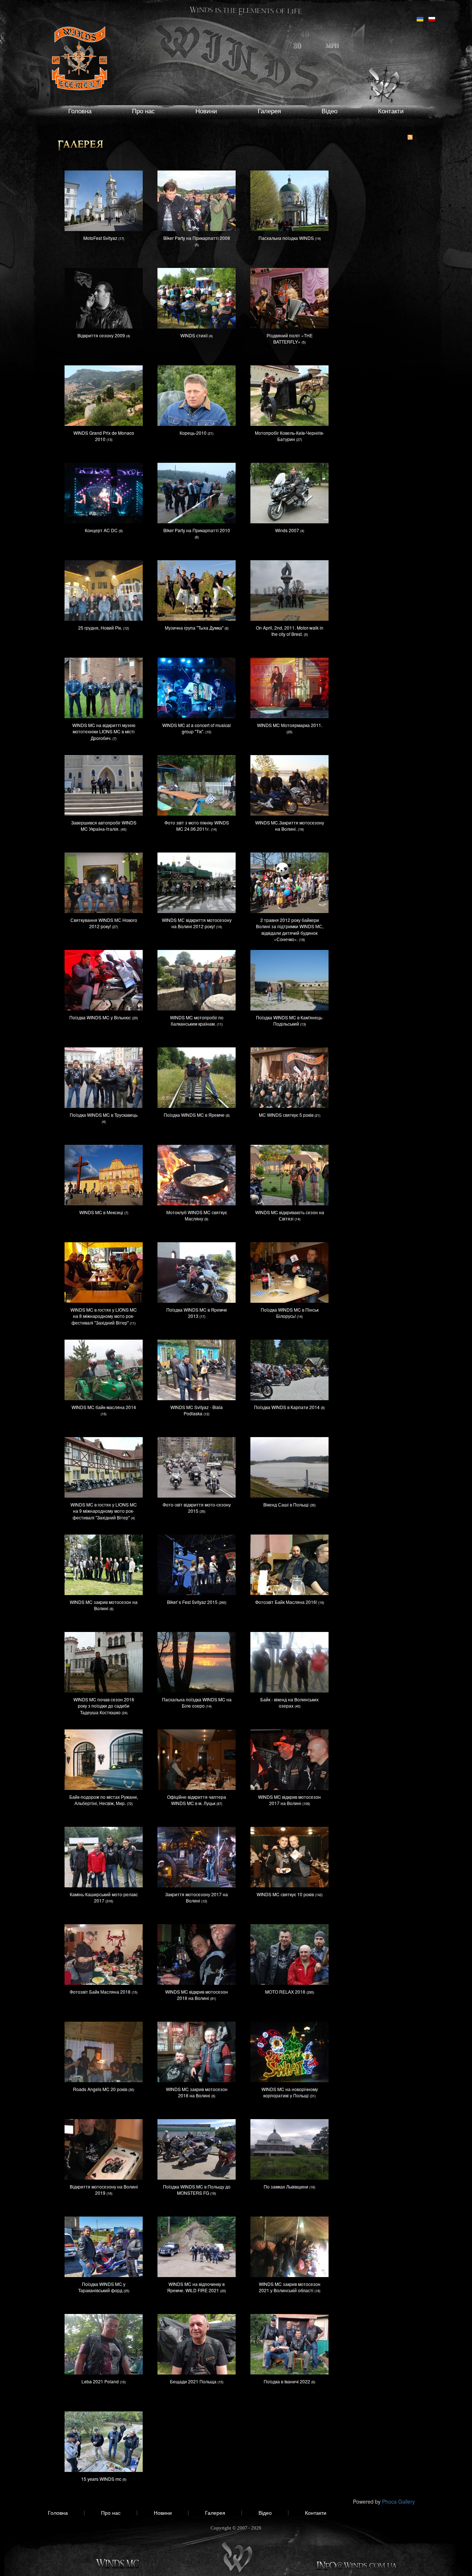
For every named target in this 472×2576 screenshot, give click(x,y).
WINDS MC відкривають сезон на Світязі (290, 1215)
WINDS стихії (194, 335)
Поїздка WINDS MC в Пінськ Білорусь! (290, 1313)
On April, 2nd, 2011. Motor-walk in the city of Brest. (290, 631)
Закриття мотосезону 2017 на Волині (197, 1897)
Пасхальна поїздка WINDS (286, 238)
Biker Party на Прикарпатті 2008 (197, 238)
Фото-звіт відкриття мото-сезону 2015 (197, 1508)
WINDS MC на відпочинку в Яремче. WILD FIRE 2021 (196, 2287)
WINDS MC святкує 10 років (285, 1894)
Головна (80, 111)
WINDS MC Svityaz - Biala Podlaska (197, 1410)
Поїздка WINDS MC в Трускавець (104, 1115)
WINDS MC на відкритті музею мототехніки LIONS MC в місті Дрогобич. (104, 731)
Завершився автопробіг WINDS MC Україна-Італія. (104, 826)
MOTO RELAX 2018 (285, 1992)
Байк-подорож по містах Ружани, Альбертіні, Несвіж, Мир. (104, 1800)
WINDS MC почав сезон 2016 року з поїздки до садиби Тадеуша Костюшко (104, 1706)
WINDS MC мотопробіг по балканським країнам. (197, 1020)
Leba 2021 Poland (100, 2381)
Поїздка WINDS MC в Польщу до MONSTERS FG (197, 2190)
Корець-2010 (193, 433)
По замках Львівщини (286, 2186)
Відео (329, 111)
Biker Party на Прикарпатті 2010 (197, 530)
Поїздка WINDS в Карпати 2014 (287, 1407)
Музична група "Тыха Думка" (194, 628)
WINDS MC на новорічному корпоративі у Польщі (290, 2092)
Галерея (269, 111)
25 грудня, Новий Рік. (100, 628)
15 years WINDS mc (101, 2479)
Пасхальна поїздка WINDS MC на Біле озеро (197, 1702)
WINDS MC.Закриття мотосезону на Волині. (290, 826)
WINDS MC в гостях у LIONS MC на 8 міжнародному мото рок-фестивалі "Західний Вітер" (104, 1316)
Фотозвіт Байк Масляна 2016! (286, 1602)
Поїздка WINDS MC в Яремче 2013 (197, 1313)
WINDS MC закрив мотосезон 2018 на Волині (197, 2092)
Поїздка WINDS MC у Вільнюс (100, 1017)
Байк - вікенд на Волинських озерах (289, 1702)
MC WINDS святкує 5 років (286, 1115)
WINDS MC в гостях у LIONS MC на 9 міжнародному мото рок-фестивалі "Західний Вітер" (104, 1511)
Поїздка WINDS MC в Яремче (194, 1115)
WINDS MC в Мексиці (101, 1212)
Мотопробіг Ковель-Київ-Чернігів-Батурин (289, 436)
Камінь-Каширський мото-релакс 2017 (104, 1897)
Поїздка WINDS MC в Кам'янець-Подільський (290, 1020)
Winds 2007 (287, 530)
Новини (206, 111)
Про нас (143, 111)
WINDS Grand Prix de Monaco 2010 (104, 436)
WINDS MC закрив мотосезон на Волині (104, 1605)
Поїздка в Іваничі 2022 (287, 2381)
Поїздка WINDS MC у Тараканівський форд (102, 2287)
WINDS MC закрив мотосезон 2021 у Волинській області (290, 2287)
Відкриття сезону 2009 (101, 335)
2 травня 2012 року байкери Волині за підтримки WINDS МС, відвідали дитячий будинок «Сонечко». (290, 929)
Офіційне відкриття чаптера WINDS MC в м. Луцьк (197, 1800)
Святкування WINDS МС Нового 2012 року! (104, 923)
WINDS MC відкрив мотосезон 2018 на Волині (197, 1995)
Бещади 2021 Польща (193, 2381)
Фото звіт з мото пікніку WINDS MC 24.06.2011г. (197, 826)
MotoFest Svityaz (100, 238)
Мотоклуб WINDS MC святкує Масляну (197, 1215)
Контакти (391, 111)
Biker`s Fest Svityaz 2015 (192, 1602)
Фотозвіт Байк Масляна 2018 (100, 1992)
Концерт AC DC (101, 530)
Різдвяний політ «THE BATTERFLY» (290, 338)
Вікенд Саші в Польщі (286, 1504)
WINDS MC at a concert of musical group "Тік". (197, 728)
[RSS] (410, 137)
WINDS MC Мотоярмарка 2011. (290, 725)
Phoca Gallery (398, 2501)
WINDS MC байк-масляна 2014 (104, 1407)
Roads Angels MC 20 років (100, 2089)
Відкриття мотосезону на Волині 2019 (104, 2190)
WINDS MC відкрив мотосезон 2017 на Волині (289, 1800)
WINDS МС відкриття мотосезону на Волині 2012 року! (197, 923)
